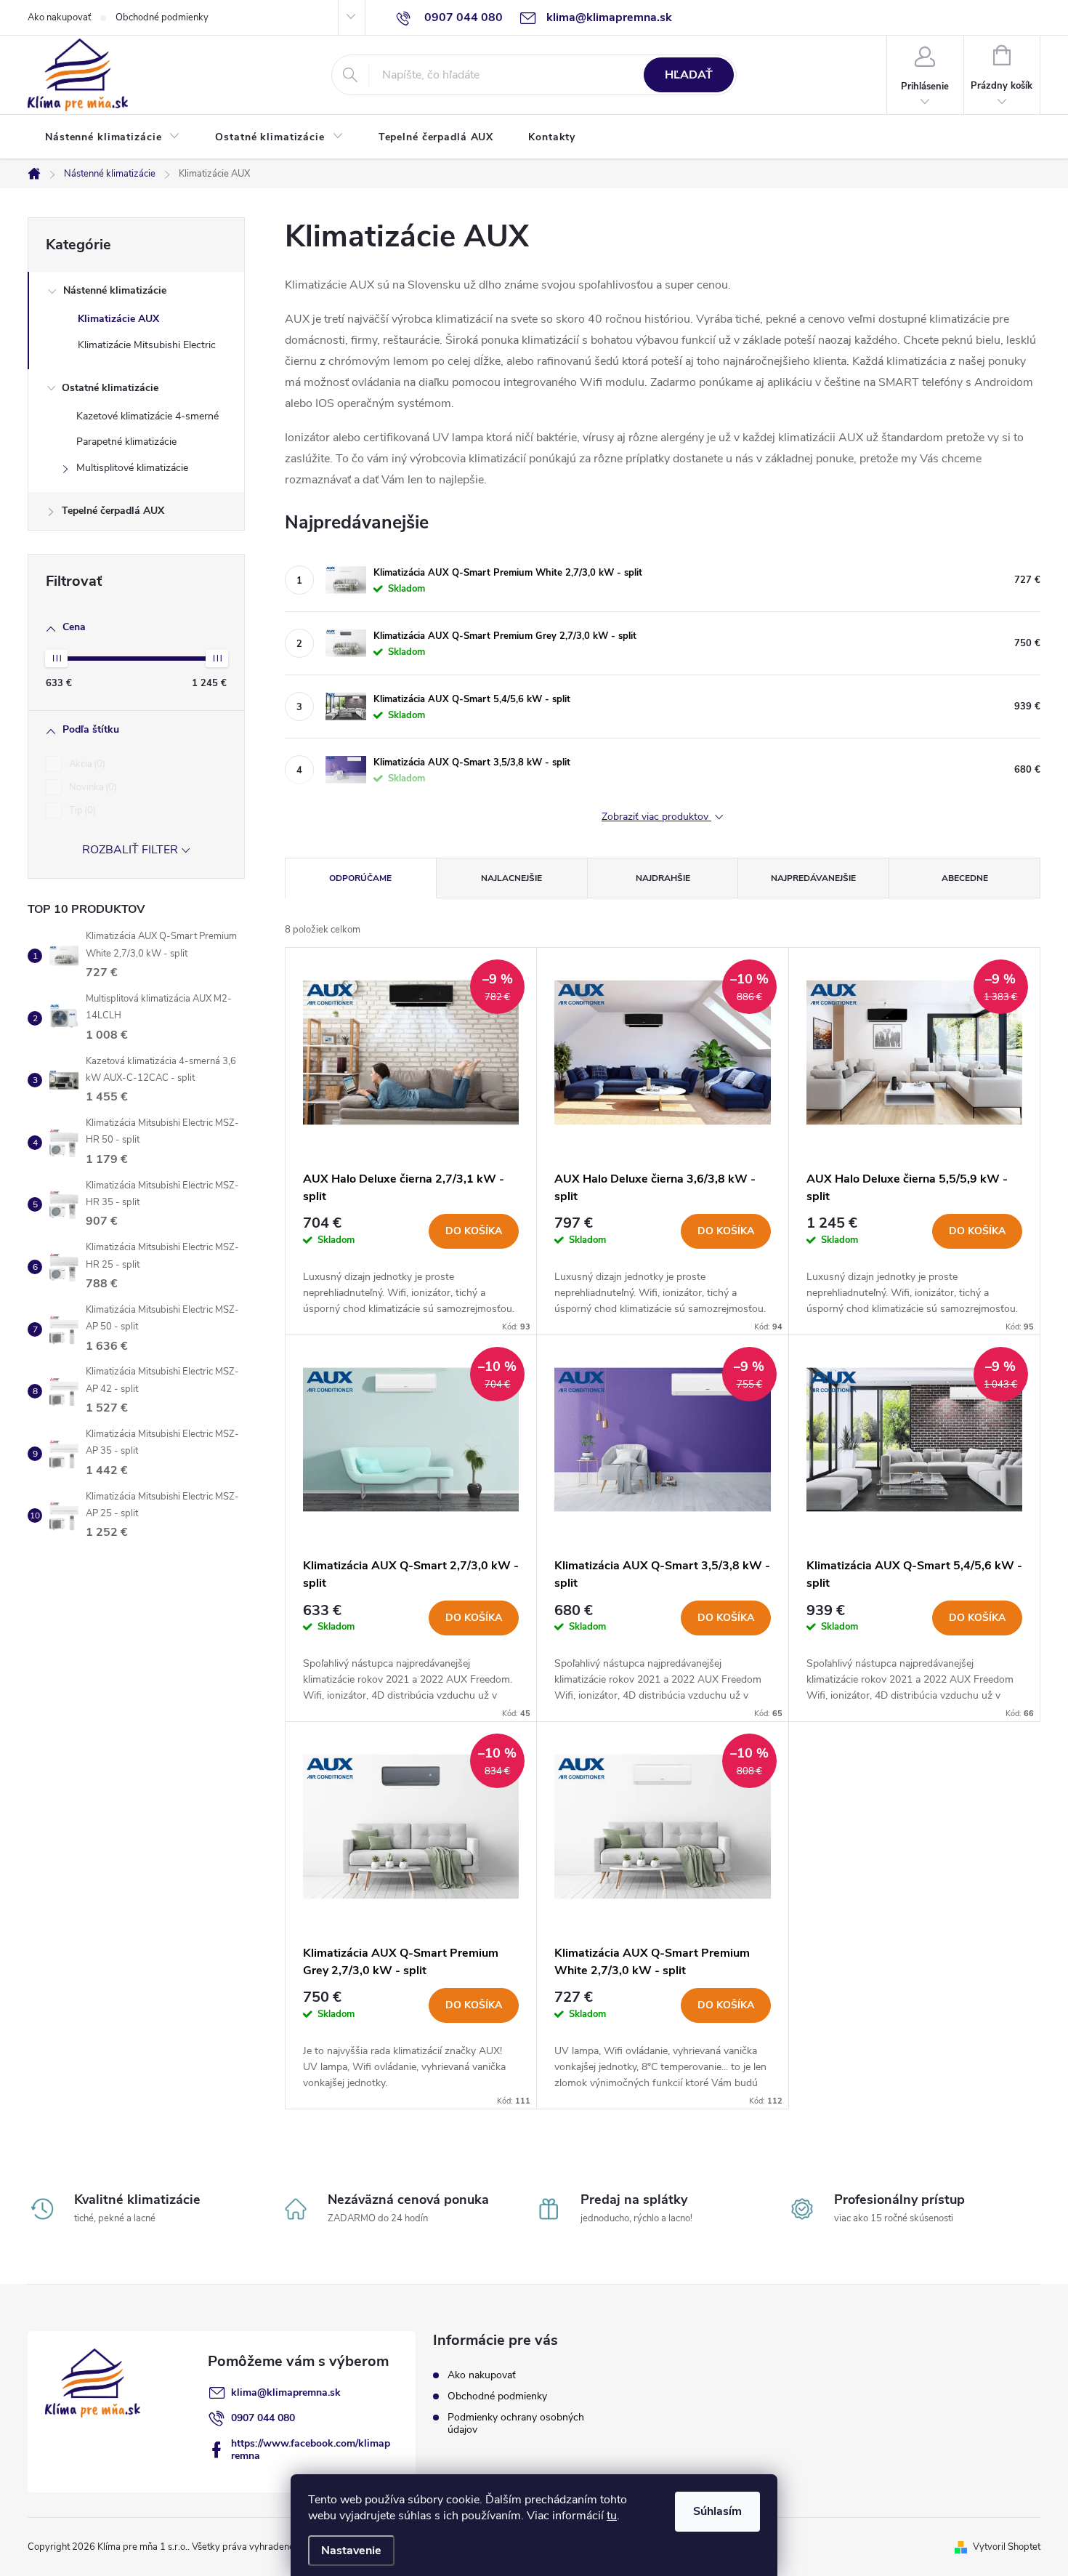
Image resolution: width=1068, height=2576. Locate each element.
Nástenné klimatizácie (115, 290)
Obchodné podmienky (162, 17)
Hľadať (689, 75)
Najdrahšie (663, 878)
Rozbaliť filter (130, 850)
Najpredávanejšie (813, 878)
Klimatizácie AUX (118, 319)
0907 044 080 (263, 2418)
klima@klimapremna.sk (286, 2392)
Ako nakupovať (59, 17)
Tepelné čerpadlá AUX (113, 511)
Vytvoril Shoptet (1007, 2547)
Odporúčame (360, 878)
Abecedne (965, 878)
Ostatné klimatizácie (110, 388)
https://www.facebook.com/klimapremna (311, 2450)
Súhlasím (717, 2511)
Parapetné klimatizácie (126, 442)
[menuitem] (113, 137)
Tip (81, 810)
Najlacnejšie (511, 878)
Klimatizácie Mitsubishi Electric (147, 345)
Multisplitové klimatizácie (132, 468)
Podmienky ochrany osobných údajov (516, 2423)
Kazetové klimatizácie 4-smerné (147, 416)
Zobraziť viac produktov (656, 817)
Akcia (86, 764)
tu (612, 2516)
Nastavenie (351, 2551)
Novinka (92, 787)
